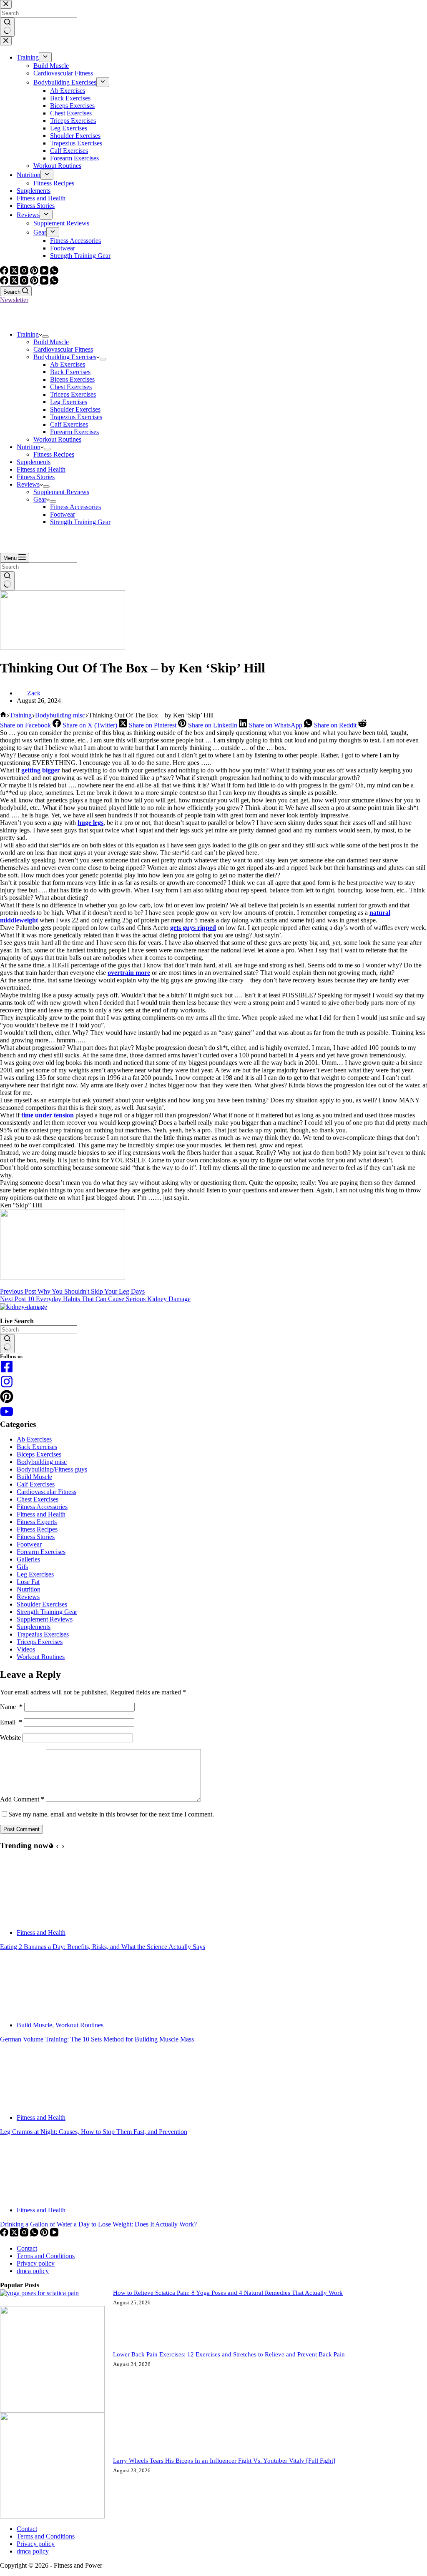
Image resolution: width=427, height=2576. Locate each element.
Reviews (28, 484)
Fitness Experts (37, 1522)
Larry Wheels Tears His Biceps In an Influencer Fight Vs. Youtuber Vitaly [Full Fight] (224, 2461)
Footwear (63, 514)
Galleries (28, 1559)
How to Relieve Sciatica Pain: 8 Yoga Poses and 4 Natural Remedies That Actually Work (228, 2293)
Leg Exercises (69, 402)
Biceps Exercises (72, 379)
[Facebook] (5, 282)
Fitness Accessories (75, 507)
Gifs (22, 1567)
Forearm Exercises (74, 432)
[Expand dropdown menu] (45, 337)
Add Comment (22, 1799)
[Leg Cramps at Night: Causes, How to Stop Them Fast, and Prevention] (31, 2103)
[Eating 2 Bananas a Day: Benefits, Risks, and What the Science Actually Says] (31, 1918)
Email (11, 1722)
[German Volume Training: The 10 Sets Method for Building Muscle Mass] (31, 2011)
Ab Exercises (68, 364)
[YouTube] (45, 282)
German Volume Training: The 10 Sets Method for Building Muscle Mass (97, 2039)
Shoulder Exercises (75, 409)
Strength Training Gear (80, 522)
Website (10, 1738)
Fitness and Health (41, 469)
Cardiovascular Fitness (63, 349)
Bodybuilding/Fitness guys (52, 1469)
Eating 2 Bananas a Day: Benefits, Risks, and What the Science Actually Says (103, 1947)
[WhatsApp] (54, 282)
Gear (40, 499)
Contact (27, 2248)
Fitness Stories (36, 477)
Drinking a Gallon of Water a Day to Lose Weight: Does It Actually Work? (98, 2224)
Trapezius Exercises (76, 417)
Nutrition (29, 447)
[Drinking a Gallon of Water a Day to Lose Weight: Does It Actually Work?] (31, 2196)
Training (28, 334)
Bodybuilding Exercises (65, 357)
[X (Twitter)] (15, 282)
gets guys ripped (193, 928)
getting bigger (41, 770)
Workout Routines (57, 439)
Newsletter (14, 300)
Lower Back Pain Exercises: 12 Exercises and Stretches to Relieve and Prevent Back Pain (229, 2354)
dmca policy (33, 2271)
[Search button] (7, 581)
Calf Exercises (69, 424)
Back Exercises (70, 372)
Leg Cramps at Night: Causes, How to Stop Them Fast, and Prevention (94, 2132)
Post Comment (21, 1829)
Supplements (34, 462)
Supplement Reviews (61, 492)
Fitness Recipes (54, 454)
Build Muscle (51, 342)
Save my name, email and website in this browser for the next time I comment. (111, 1814)
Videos (26, 1649)
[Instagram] (25, 282)
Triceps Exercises (73, 394)
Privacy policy (36, 2263)
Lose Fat (28, 1582)
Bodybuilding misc (42, 1462)
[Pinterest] (35, 282)
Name (11, 1707)
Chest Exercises (71, 387)
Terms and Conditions (46, 2256)
